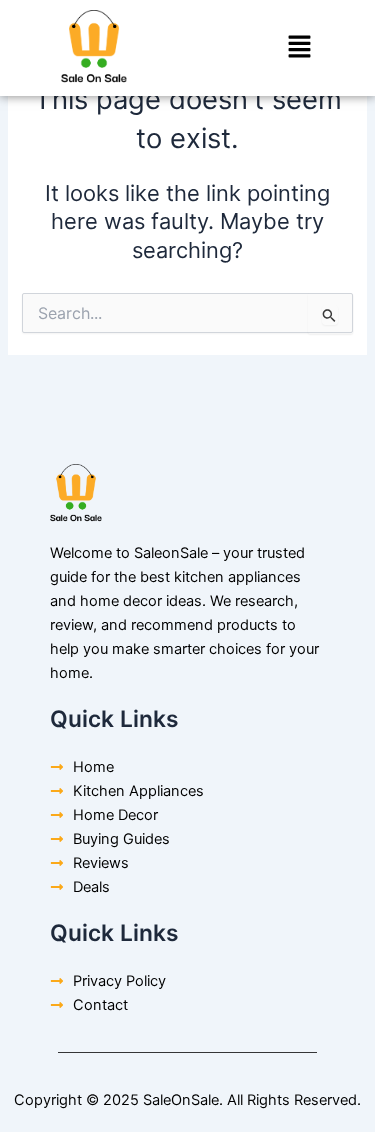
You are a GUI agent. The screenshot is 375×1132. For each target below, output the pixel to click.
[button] (300, 47)
